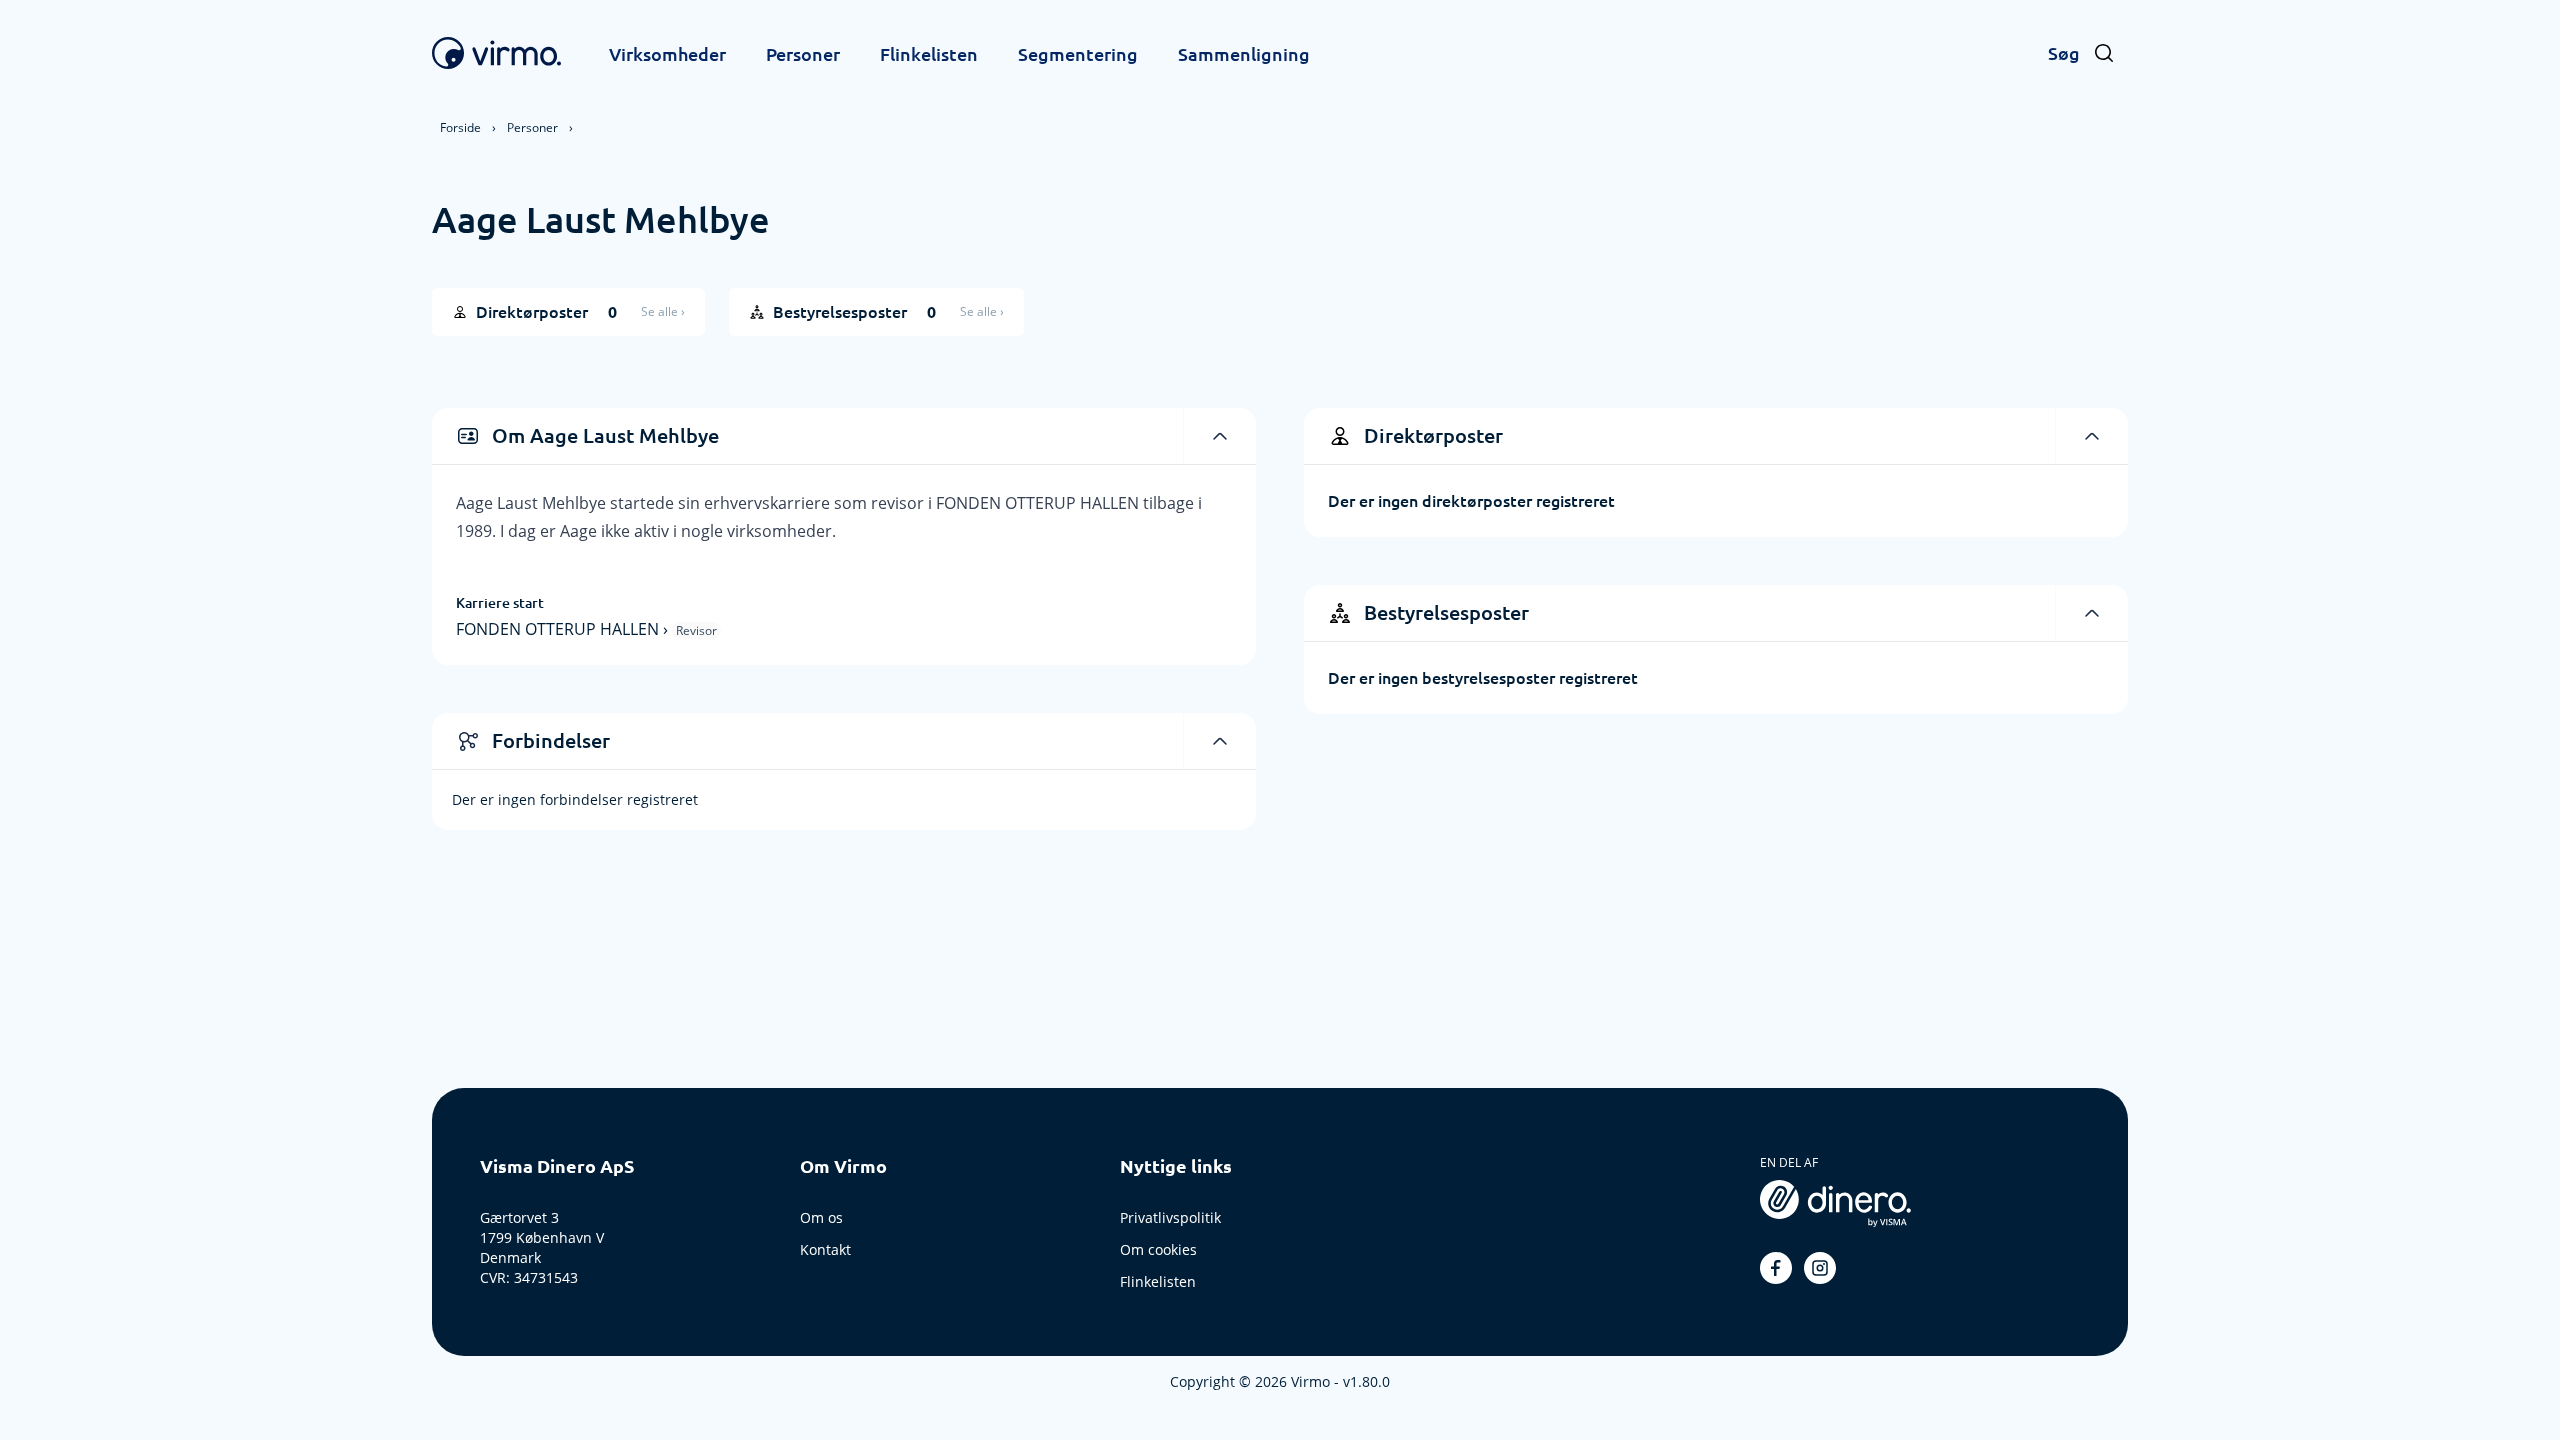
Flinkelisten (929, 54)
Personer (803, 54)
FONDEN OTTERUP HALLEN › (564, 629)
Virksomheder (667, 54)
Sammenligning (1244, 54)
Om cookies (1158, 1249)
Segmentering (1078, 54)
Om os (821, 1217)
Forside (460, 127)
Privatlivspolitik (1170, 1217)
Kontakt (825, 1249)
